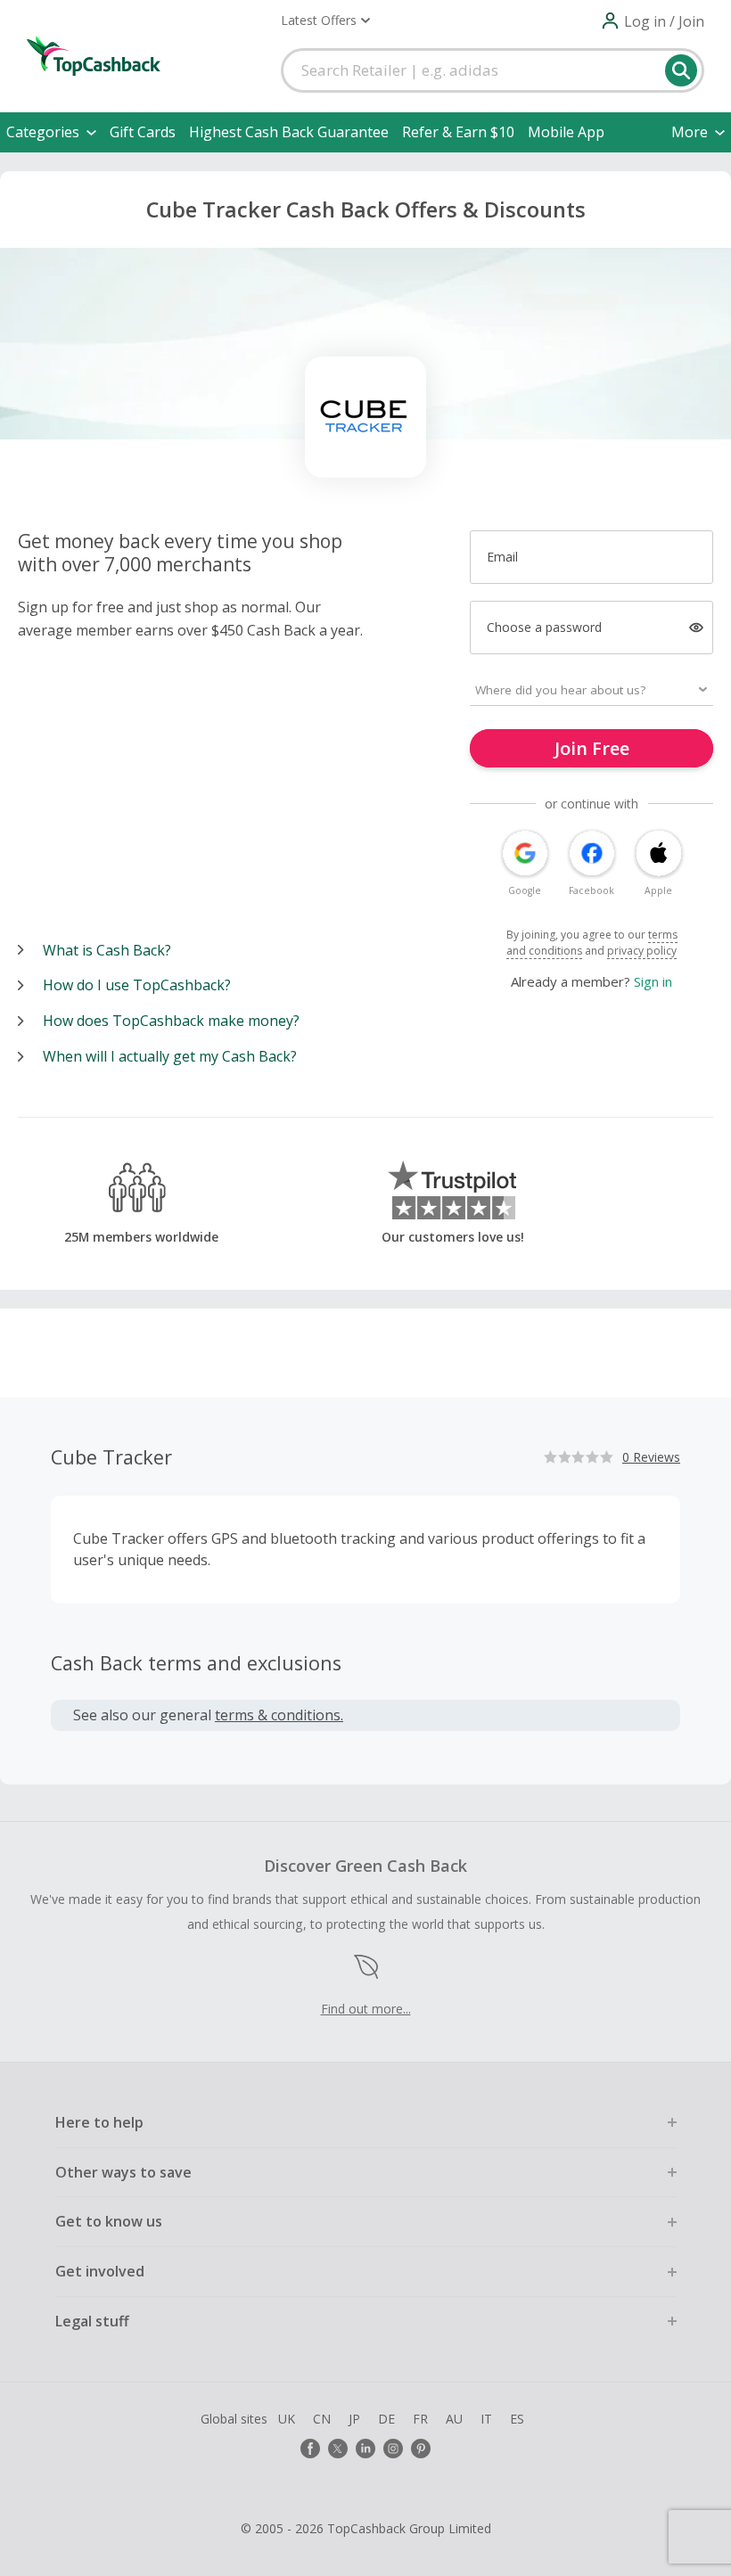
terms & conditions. (279, 1715)
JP (354, 2419)
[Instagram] (393, 2449)
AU (454, 2419)
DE (386, 2419)
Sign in (653, 981)
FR (420, 2419)
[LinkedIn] (365, 2449)
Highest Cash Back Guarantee (289, 132)
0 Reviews (651, 1457)
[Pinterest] (421, 2449)
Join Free (592, 748)
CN (322, 2419)
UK (287, 2419)
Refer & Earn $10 (458, 132)
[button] (325, 21)
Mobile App (566, 132)
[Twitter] (338, 2449)
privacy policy (642, 951)
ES (517, 2419)
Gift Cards (143, 132)
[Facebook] (310, 2449)
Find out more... (366, 2009)
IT (486, 2419)
